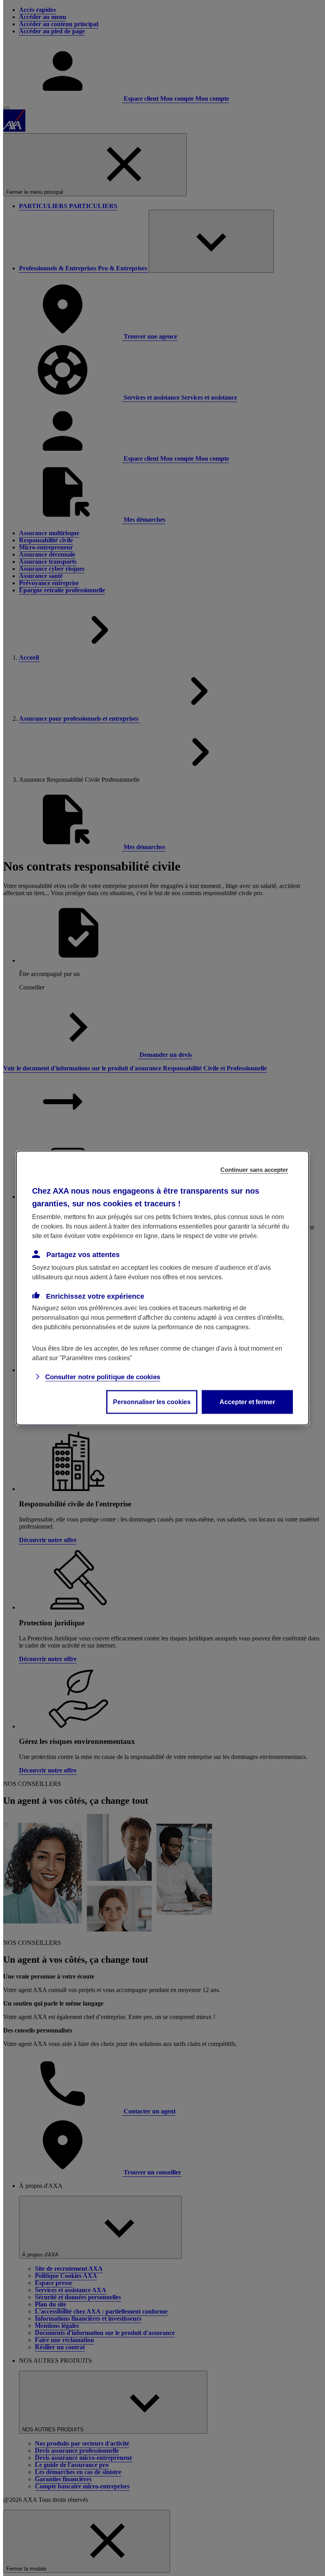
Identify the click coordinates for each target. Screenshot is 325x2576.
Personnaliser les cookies (152, 1402)
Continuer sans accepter (254, 1170)
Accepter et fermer (247, 1402)
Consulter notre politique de (103, 1377)
